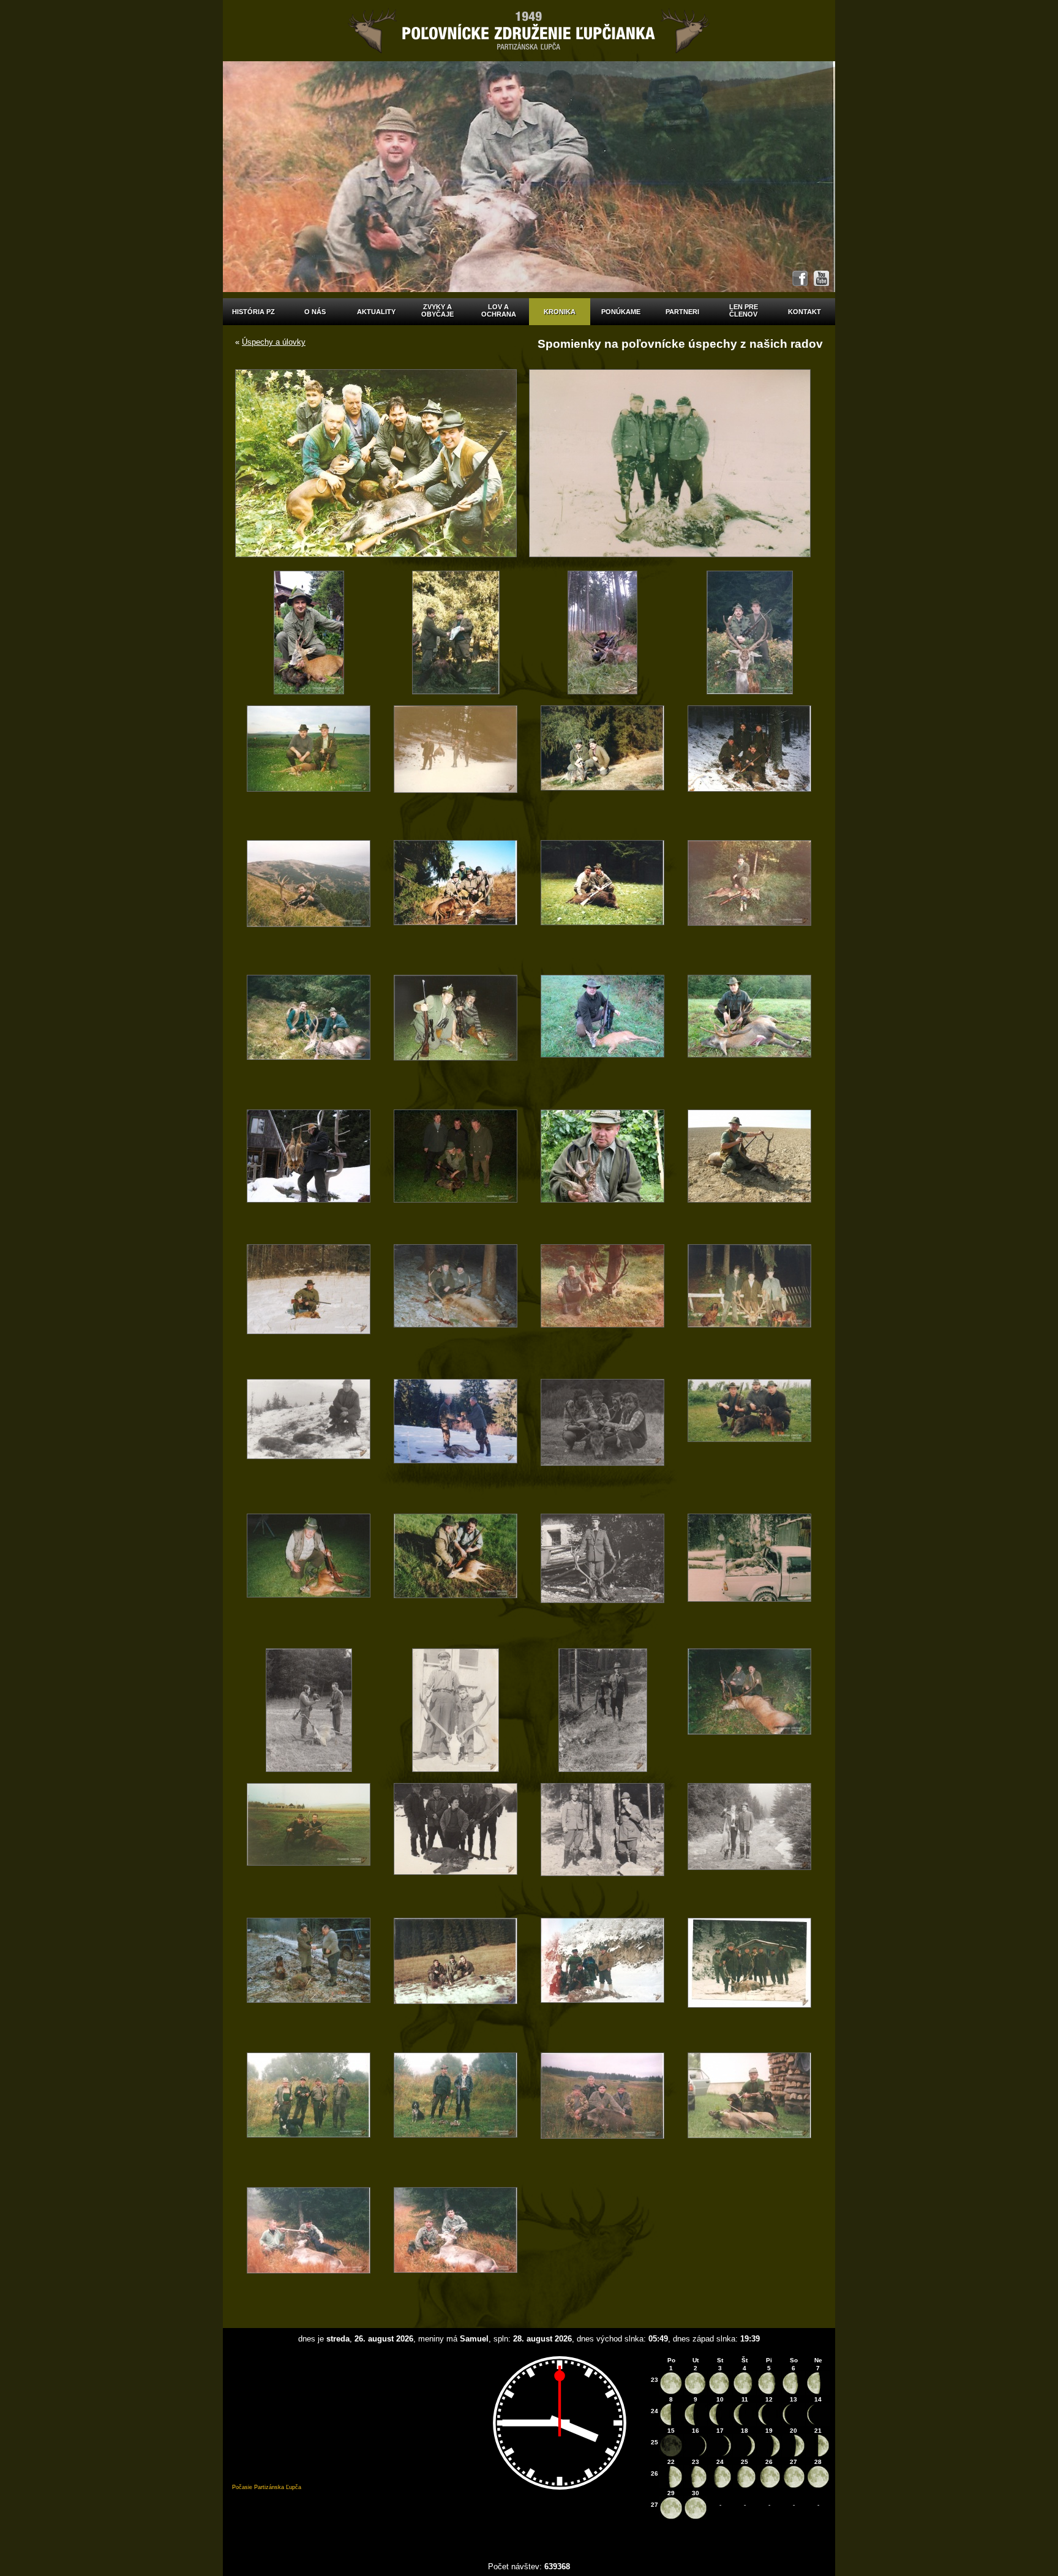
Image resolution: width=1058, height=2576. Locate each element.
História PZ (253, 312)
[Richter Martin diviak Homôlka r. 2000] (602, 2114)
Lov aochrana (499, 310)
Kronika (560, 312)
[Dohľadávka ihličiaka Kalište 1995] (602, 1979)
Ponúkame (621, 312)
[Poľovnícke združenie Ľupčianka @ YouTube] (821, 278)
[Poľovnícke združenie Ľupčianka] (529, 31)
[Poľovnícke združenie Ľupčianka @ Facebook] (800, 278)
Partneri (682, 312)
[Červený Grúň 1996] (456, 1979)
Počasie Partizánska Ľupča (267, 2487)
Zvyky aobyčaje (437, 310)
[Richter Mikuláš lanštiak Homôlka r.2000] (749, 2114)
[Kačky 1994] (309, 2114)
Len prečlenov (744, 310)
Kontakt (805, 312)
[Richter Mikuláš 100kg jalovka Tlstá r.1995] (309, 2248)
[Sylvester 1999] (749, 1979)
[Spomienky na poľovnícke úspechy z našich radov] (309, 632)
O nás (315, 312)
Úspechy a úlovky (274, 342)
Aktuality (376, 312)
